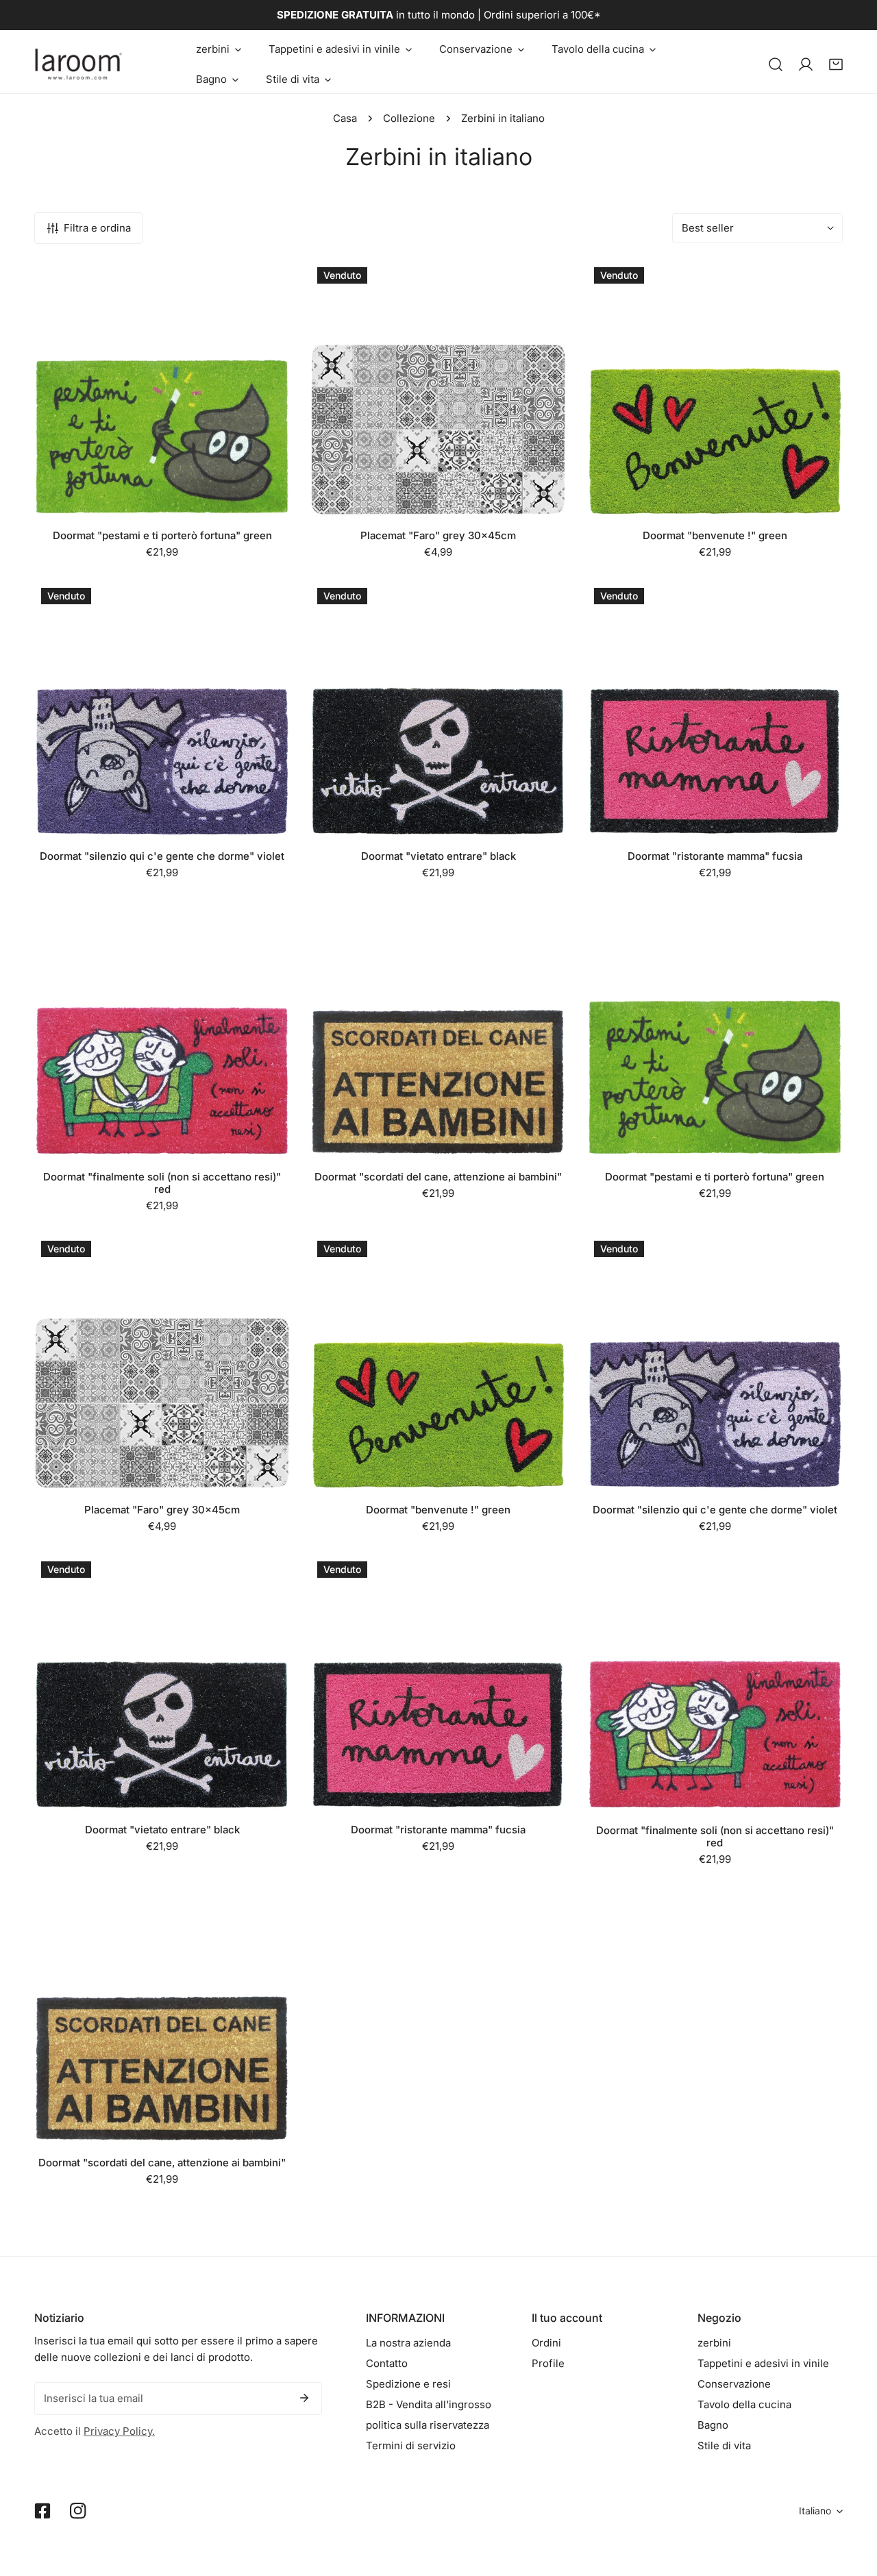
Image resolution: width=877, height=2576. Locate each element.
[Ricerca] (776, 64)
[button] (219, 49)
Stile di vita (724, 2445)
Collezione (409, 118)
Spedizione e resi (408, 2384)
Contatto (387, 2363)
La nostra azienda (408, 2343)
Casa (345, 118)
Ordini (546, 2343)
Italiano (815, 2511)
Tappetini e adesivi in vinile (763, 2363)
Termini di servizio (411, 2445)
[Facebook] (42, 2511)
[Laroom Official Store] (79, 64)
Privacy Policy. (119, 2431)
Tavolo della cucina (744, 2404)
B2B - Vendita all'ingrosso (429, 2404)
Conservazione (734, 2384)
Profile (548, 2363)
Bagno (713, 2425)
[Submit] (304, 2398)
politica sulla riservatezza (428, 2425)
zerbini (714, 2343)
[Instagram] (78, 2511)
